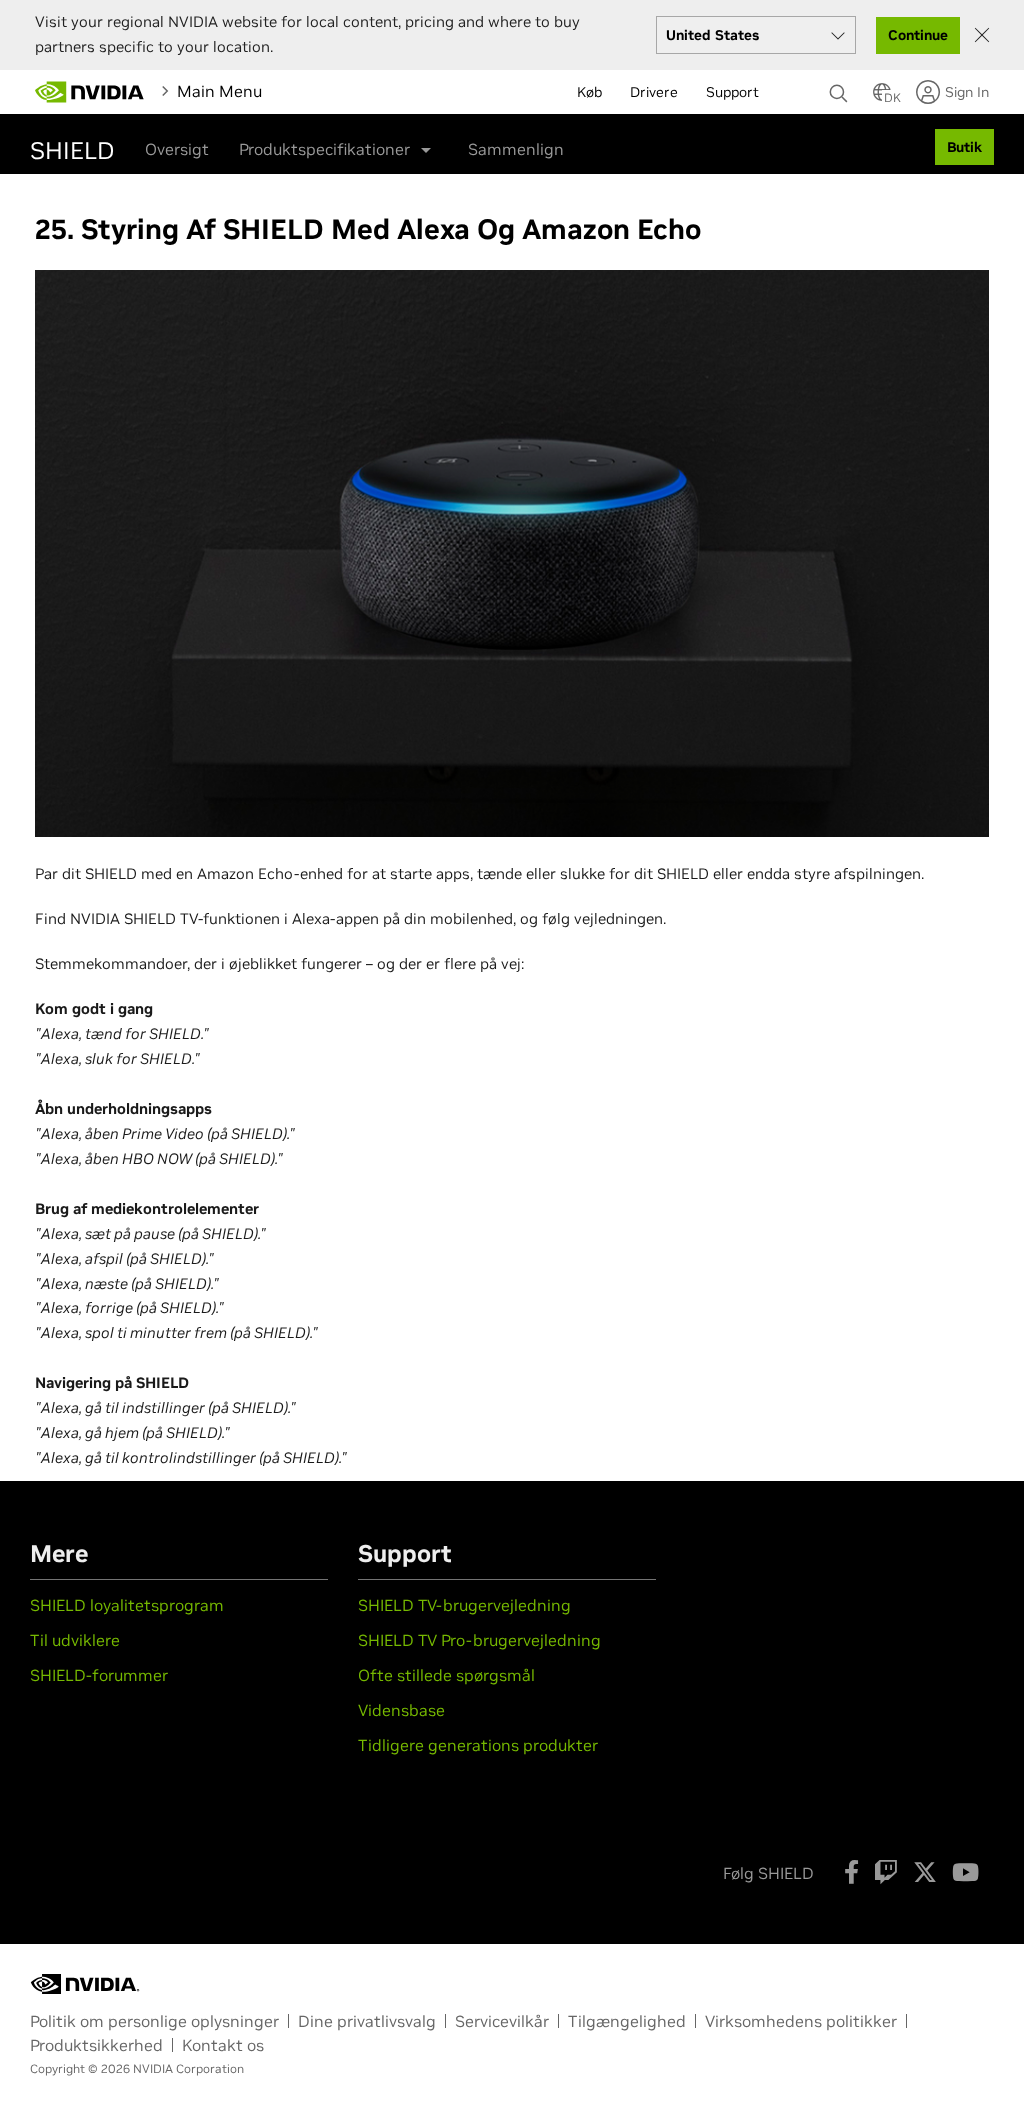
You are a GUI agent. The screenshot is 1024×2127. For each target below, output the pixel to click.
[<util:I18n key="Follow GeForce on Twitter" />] (925, 1872)
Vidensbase (401, 1710)
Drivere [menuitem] (654, 92)
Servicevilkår (502, 2021)
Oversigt (177, 149)
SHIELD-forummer (99, 1675)
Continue (918, 35)
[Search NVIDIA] (841, 88)
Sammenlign (516, 149)
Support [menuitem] (732, 92)
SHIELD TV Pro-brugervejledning (479, 1640)
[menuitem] (311, 91)
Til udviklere (75, 1640)
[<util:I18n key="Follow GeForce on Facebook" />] (851, 1872)
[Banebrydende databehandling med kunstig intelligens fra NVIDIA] (90, 92)
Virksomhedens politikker (801, 2021)
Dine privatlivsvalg (367, 2021)
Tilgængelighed (627, 2021)
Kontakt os (223, 2045)
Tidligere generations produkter (478, 1745)
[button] (882, 98)
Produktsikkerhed (96, 2045)
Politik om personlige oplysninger (154, 2021)
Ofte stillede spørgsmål (446, 1675)
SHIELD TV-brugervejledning (464, 1605)
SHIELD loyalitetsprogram (129, 1605)
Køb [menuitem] (589, 92)
